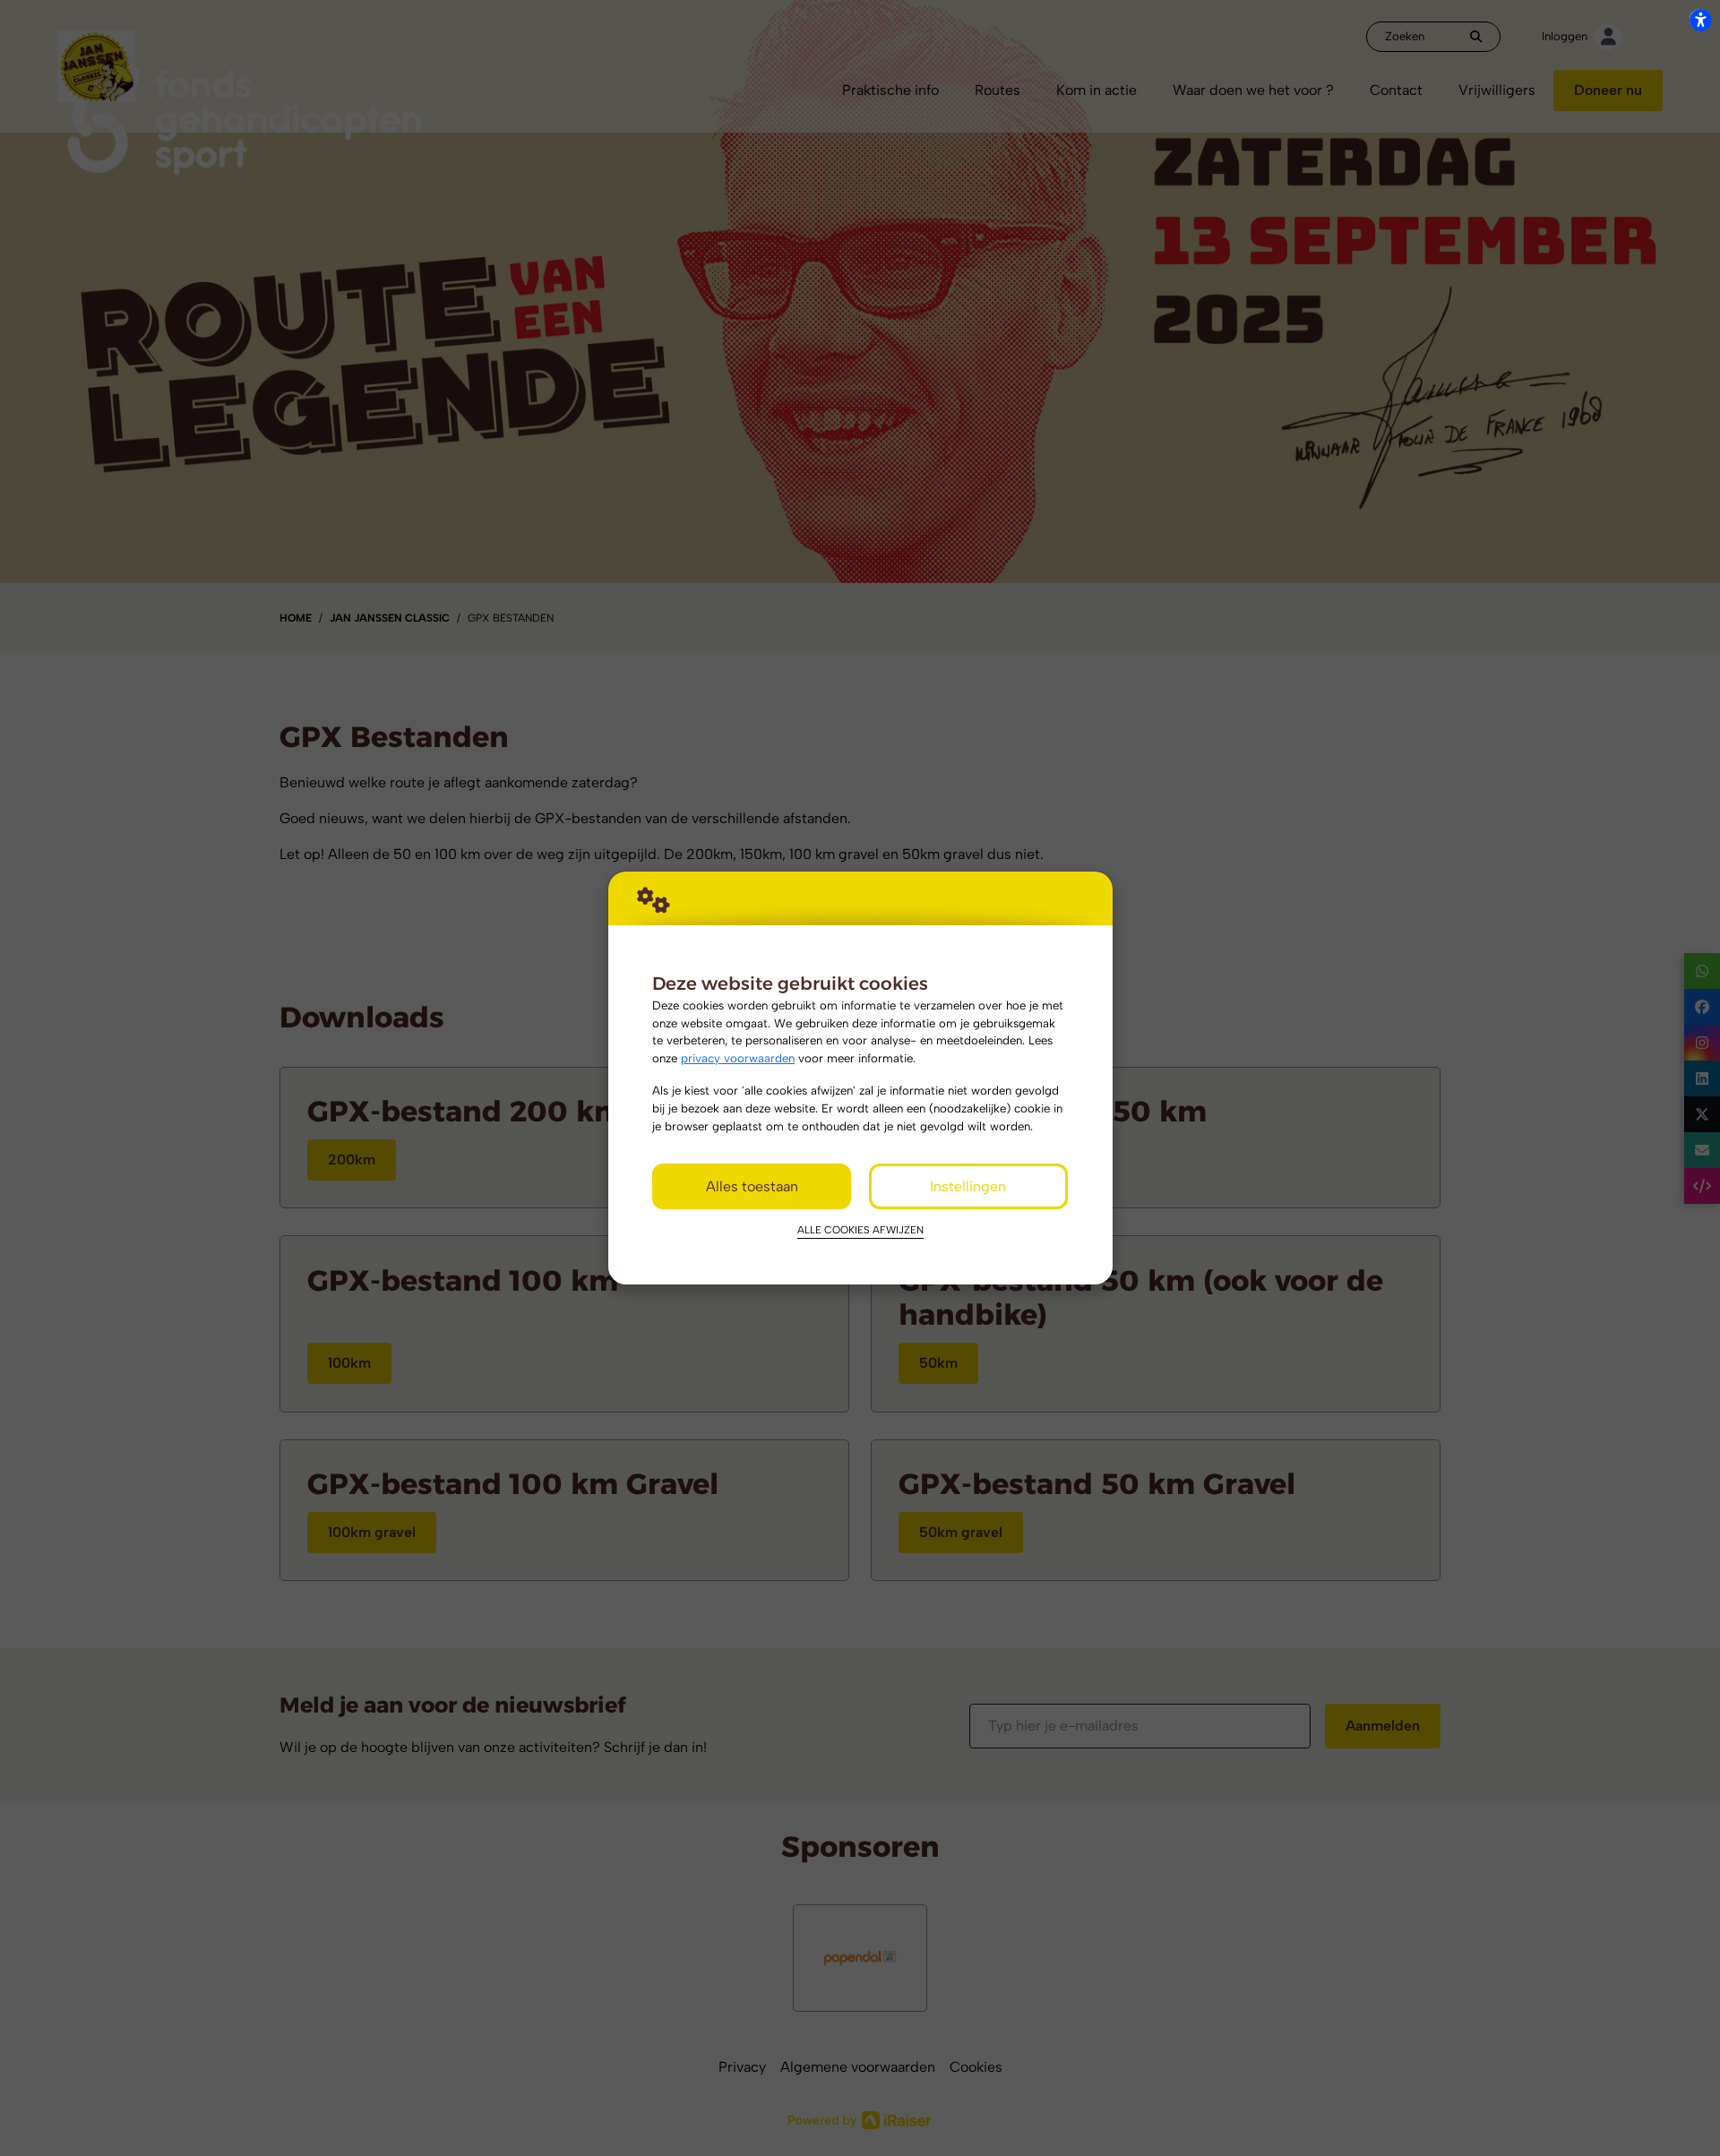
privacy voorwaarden (738, 1058)
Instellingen (968, 1186)
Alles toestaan (752, 1186)
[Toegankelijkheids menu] (1700, 20)
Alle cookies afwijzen (860, 1230)
